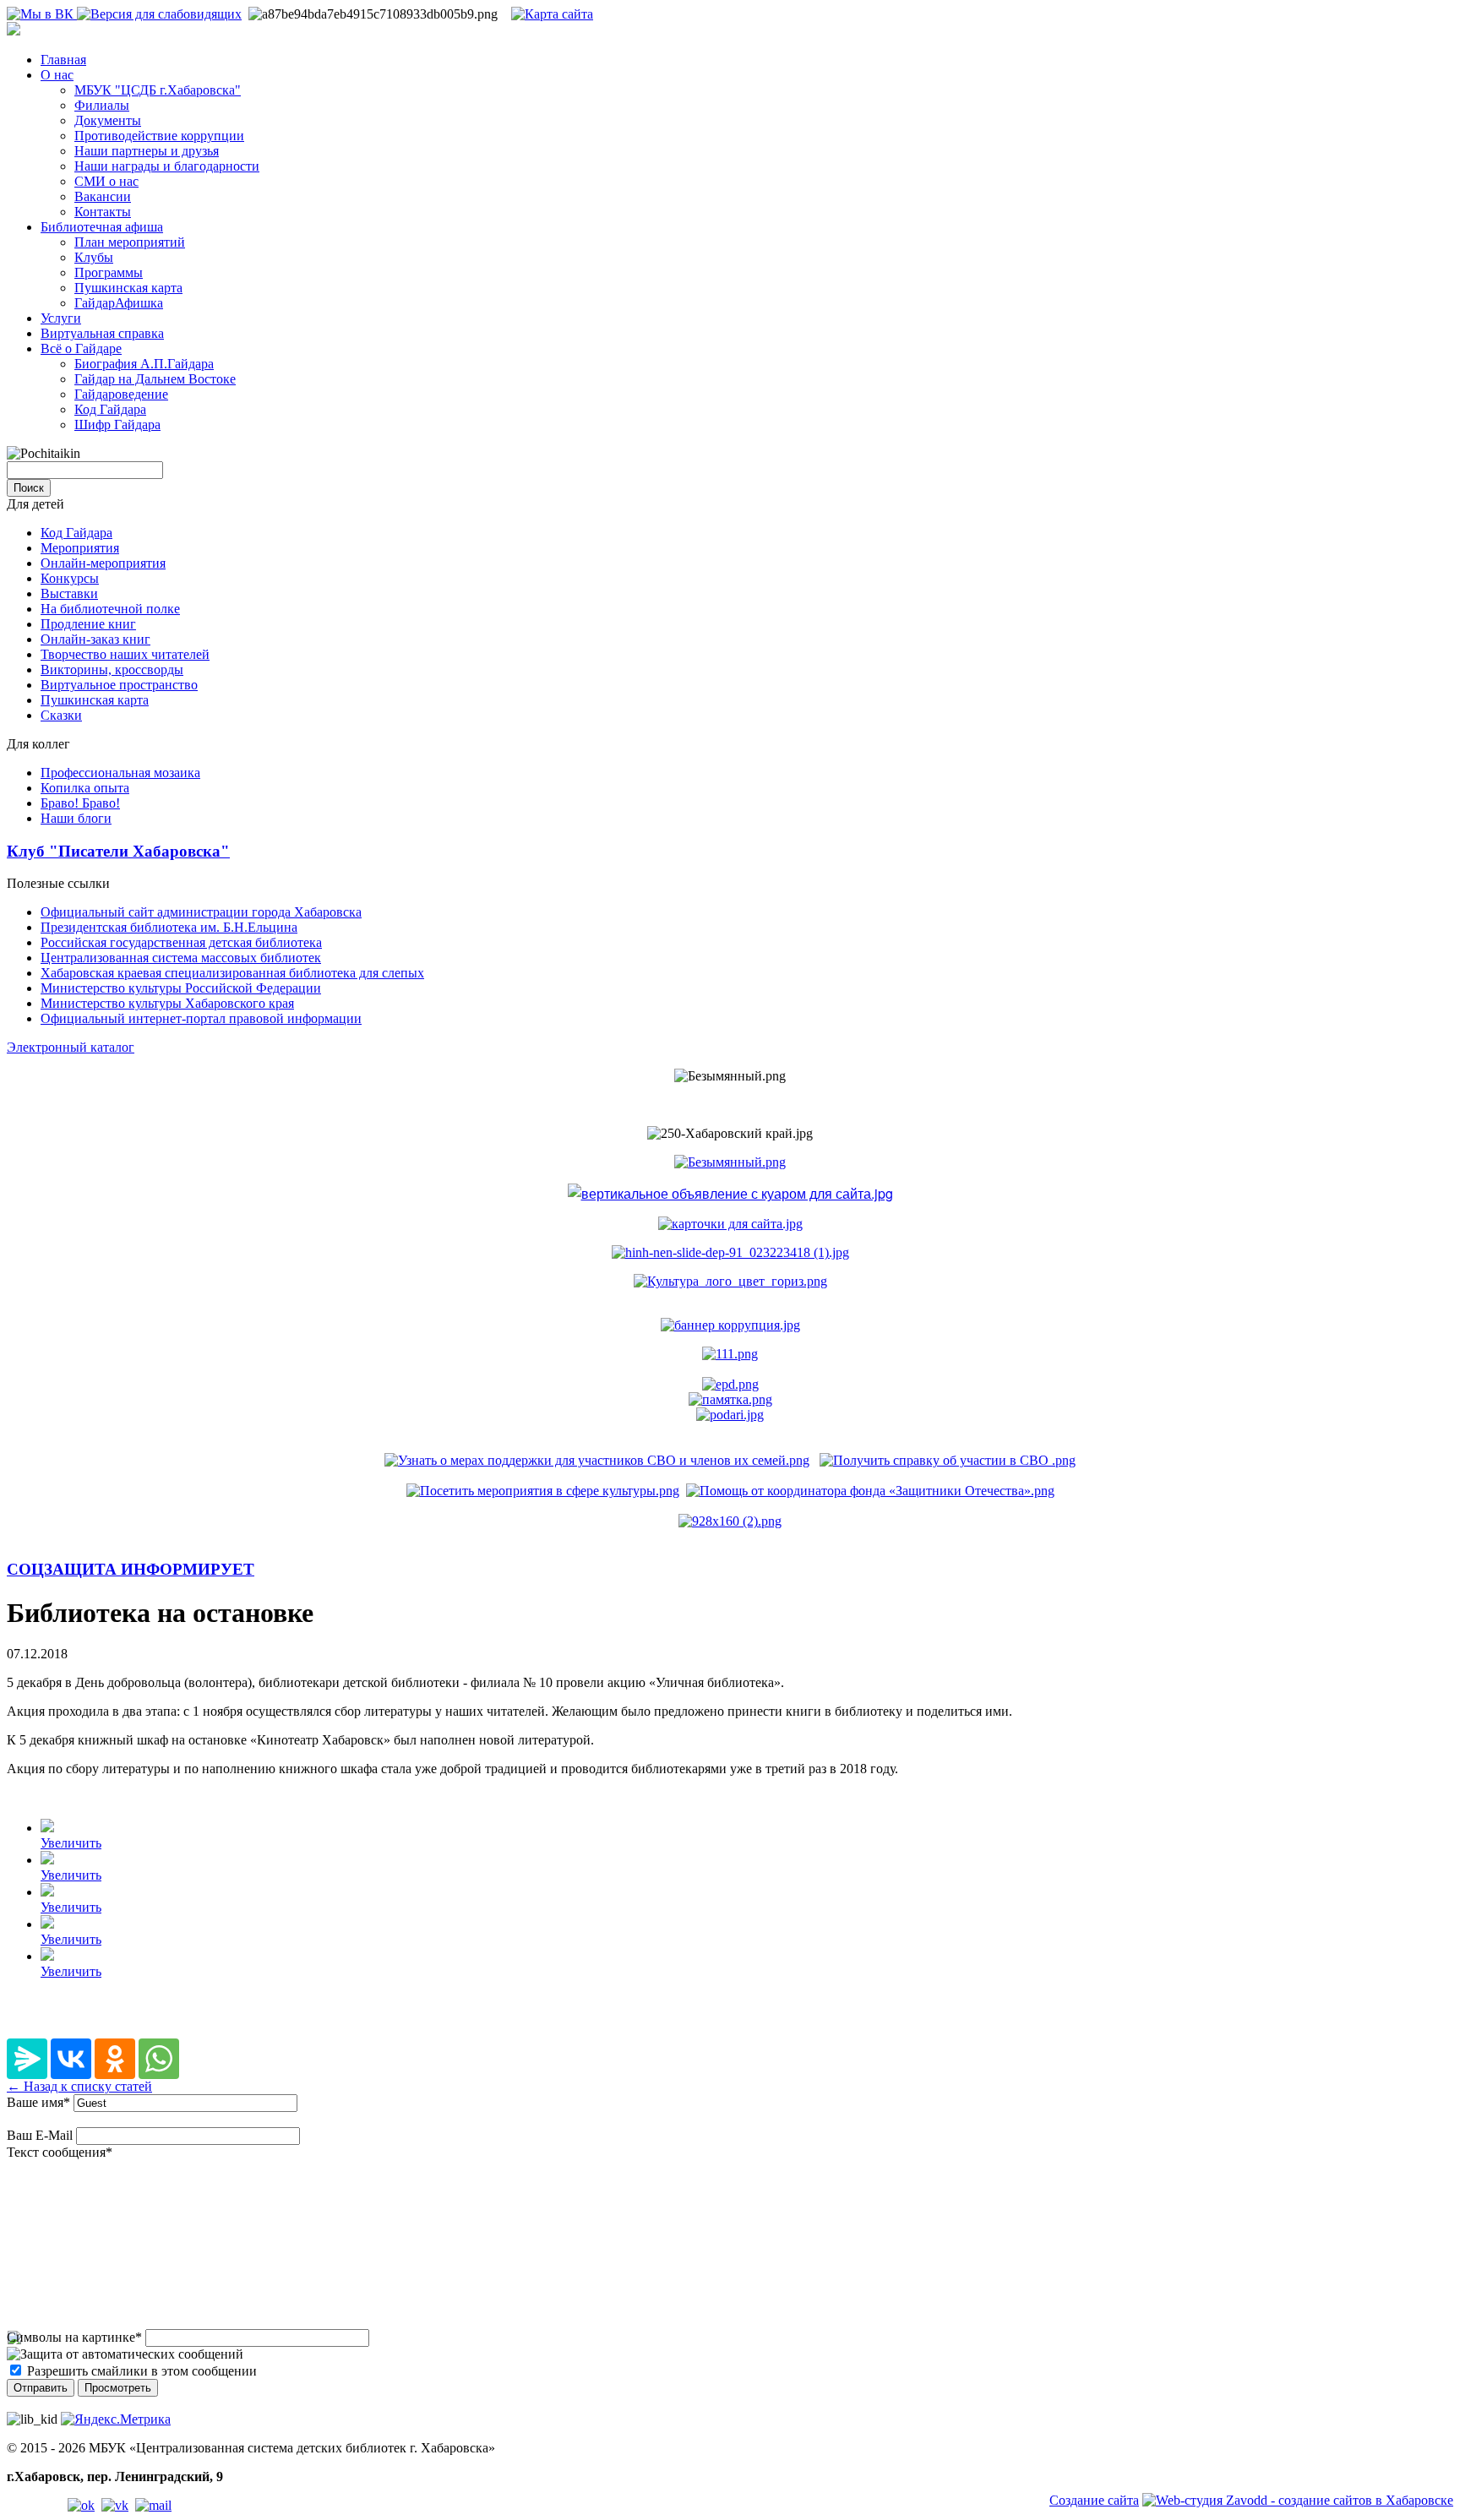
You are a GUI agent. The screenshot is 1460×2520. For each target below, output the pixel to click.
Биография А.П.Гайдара (144, 364)
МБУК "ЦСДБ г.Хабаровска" (158, 90)
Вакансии (103, 196)
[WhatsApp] (159, 2059)
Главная (63, 60)
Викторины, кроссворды (112, 669)
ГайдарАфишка (119, 303)
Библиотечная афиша (102, 227)
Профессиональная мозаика (120, 773)
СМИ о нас (106, 181)
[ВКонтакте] (71, 2059)
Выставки (69, 593)
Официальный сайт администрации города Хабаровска (201, 912)
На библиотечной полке (110, 609)
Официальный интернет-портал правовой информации (201, 1018)
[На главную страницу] (14, 31)
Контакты (103, 212)
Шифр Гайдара (117, 425)
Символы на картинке (74, 2337)
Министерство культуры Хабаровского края (167, 1003)
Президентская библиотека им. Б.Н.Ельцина (169, 927)
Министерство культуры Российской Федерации (181, 988)
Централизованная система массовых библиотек (181, 958)
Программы (109, 272)
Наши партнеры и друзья (147, 151)
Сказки (61, 715)
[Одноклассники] (115, 2059)
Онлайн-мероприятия (103, 563)
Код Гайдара (110, 409)
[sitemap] (552, 14)
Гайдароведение (121, 394)
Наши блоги (76, 818)
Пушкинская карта (128, 288)
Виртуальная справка (102, 333)
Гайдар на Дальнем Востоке (155, 379)
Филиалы (102, 105)
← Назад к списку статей (79, 2086)
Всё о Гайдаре (81, 348)
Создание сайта (1094, 2500)
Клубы (94, 257)
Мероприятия (80, 548)
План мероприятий (130, 242)
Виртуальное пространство (119, 685)
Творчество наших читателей (125, 654)
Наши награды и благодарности (167, 166)
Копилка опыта (85, 788)
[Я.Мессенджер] (27, 2059)
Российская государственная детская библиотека (181, 942)
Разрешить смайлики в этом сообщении (142, 2371)
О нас (57, 75)
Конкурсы (70, 578)
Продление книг (88, 624)
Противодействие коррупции (159, 136)
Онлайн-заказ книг (95, 639)
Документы (108, 120)
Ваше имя (38, 2102)
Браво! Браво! (80, 803)
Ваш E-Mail (40, 2135)
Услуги (61, 318)
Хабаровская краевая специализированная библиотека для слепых (232, 973)
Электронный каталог (71, 1047)
